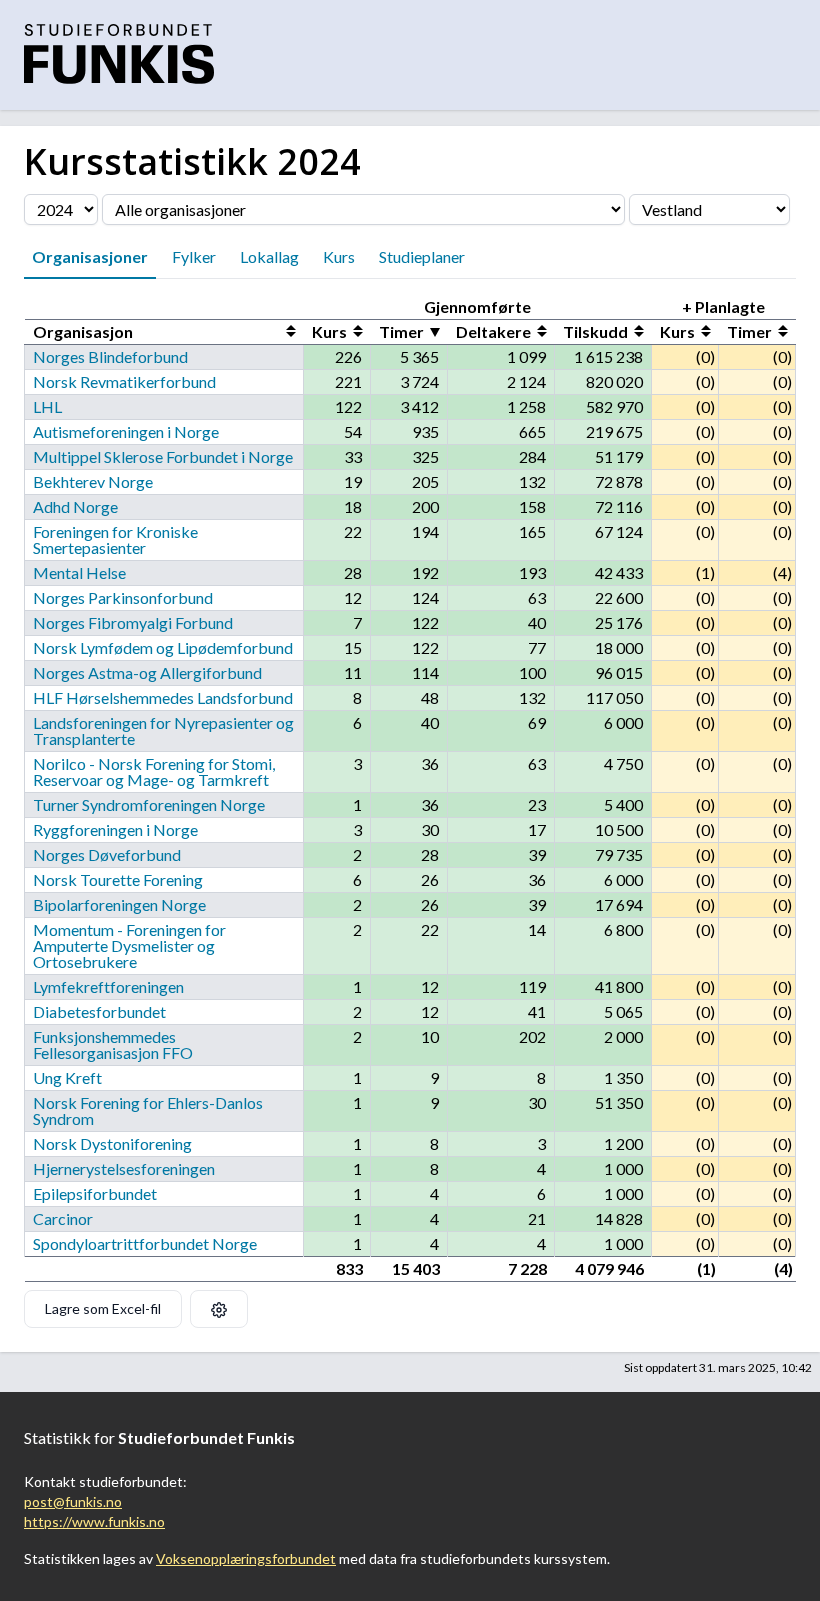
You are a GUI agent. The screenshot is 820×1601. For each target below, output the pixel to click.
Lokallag (269, 256)
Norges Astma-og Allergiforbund (147, 672)
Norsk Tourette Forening (118, 879)
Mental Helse (79, 572)
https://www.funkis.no (94, 1521)
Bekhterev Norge (93, 481)
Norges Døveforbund (107, 854)
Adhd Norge (75, 506)
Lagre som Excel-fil (103, 1308)
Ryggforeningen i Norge (115, 829)
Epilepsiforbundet (95, 1193)
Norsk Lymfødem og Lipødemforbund (163, 647)
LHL (47, 406)
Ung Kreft (67, 1077)
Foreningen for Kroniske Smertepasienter (115, 539)
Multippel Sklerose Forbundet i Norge (163, 456)
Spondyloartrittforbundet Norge (145, 1243)
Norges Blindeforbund (110, 356)
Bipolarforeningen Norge (119, 904)
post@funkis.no (73, 1501)
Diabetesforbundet (99, 1011)
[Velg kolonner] (219, 1309)
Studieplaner (422, 256)
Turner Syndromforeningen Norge (149, 804)
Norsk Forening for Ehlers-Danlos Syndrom (148, 1110)
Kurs (339, 256)
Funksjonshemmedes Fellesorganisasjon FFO (113, 1044)
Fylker (194, 256)
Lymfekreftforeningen (108, 986)
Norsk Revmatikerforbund (124, 381)
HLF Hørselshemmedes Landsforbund (163, 697)
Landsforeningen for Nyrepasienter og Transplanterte (163, 730)
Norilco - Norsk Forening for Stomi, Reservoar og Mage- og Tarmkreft (154, 771)
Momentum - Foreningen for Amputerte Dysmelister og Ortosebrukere (129, 945)
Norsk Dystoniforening (112, 1143)
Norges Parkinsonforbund (123, 597)
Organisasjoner (90, 256)
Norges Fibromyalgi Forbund (133, 622)
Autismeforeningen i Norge (126, 431)
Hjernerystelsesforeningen (124, 1168)
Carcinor (63, 1218)
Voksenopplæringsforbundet (246, 1558)
